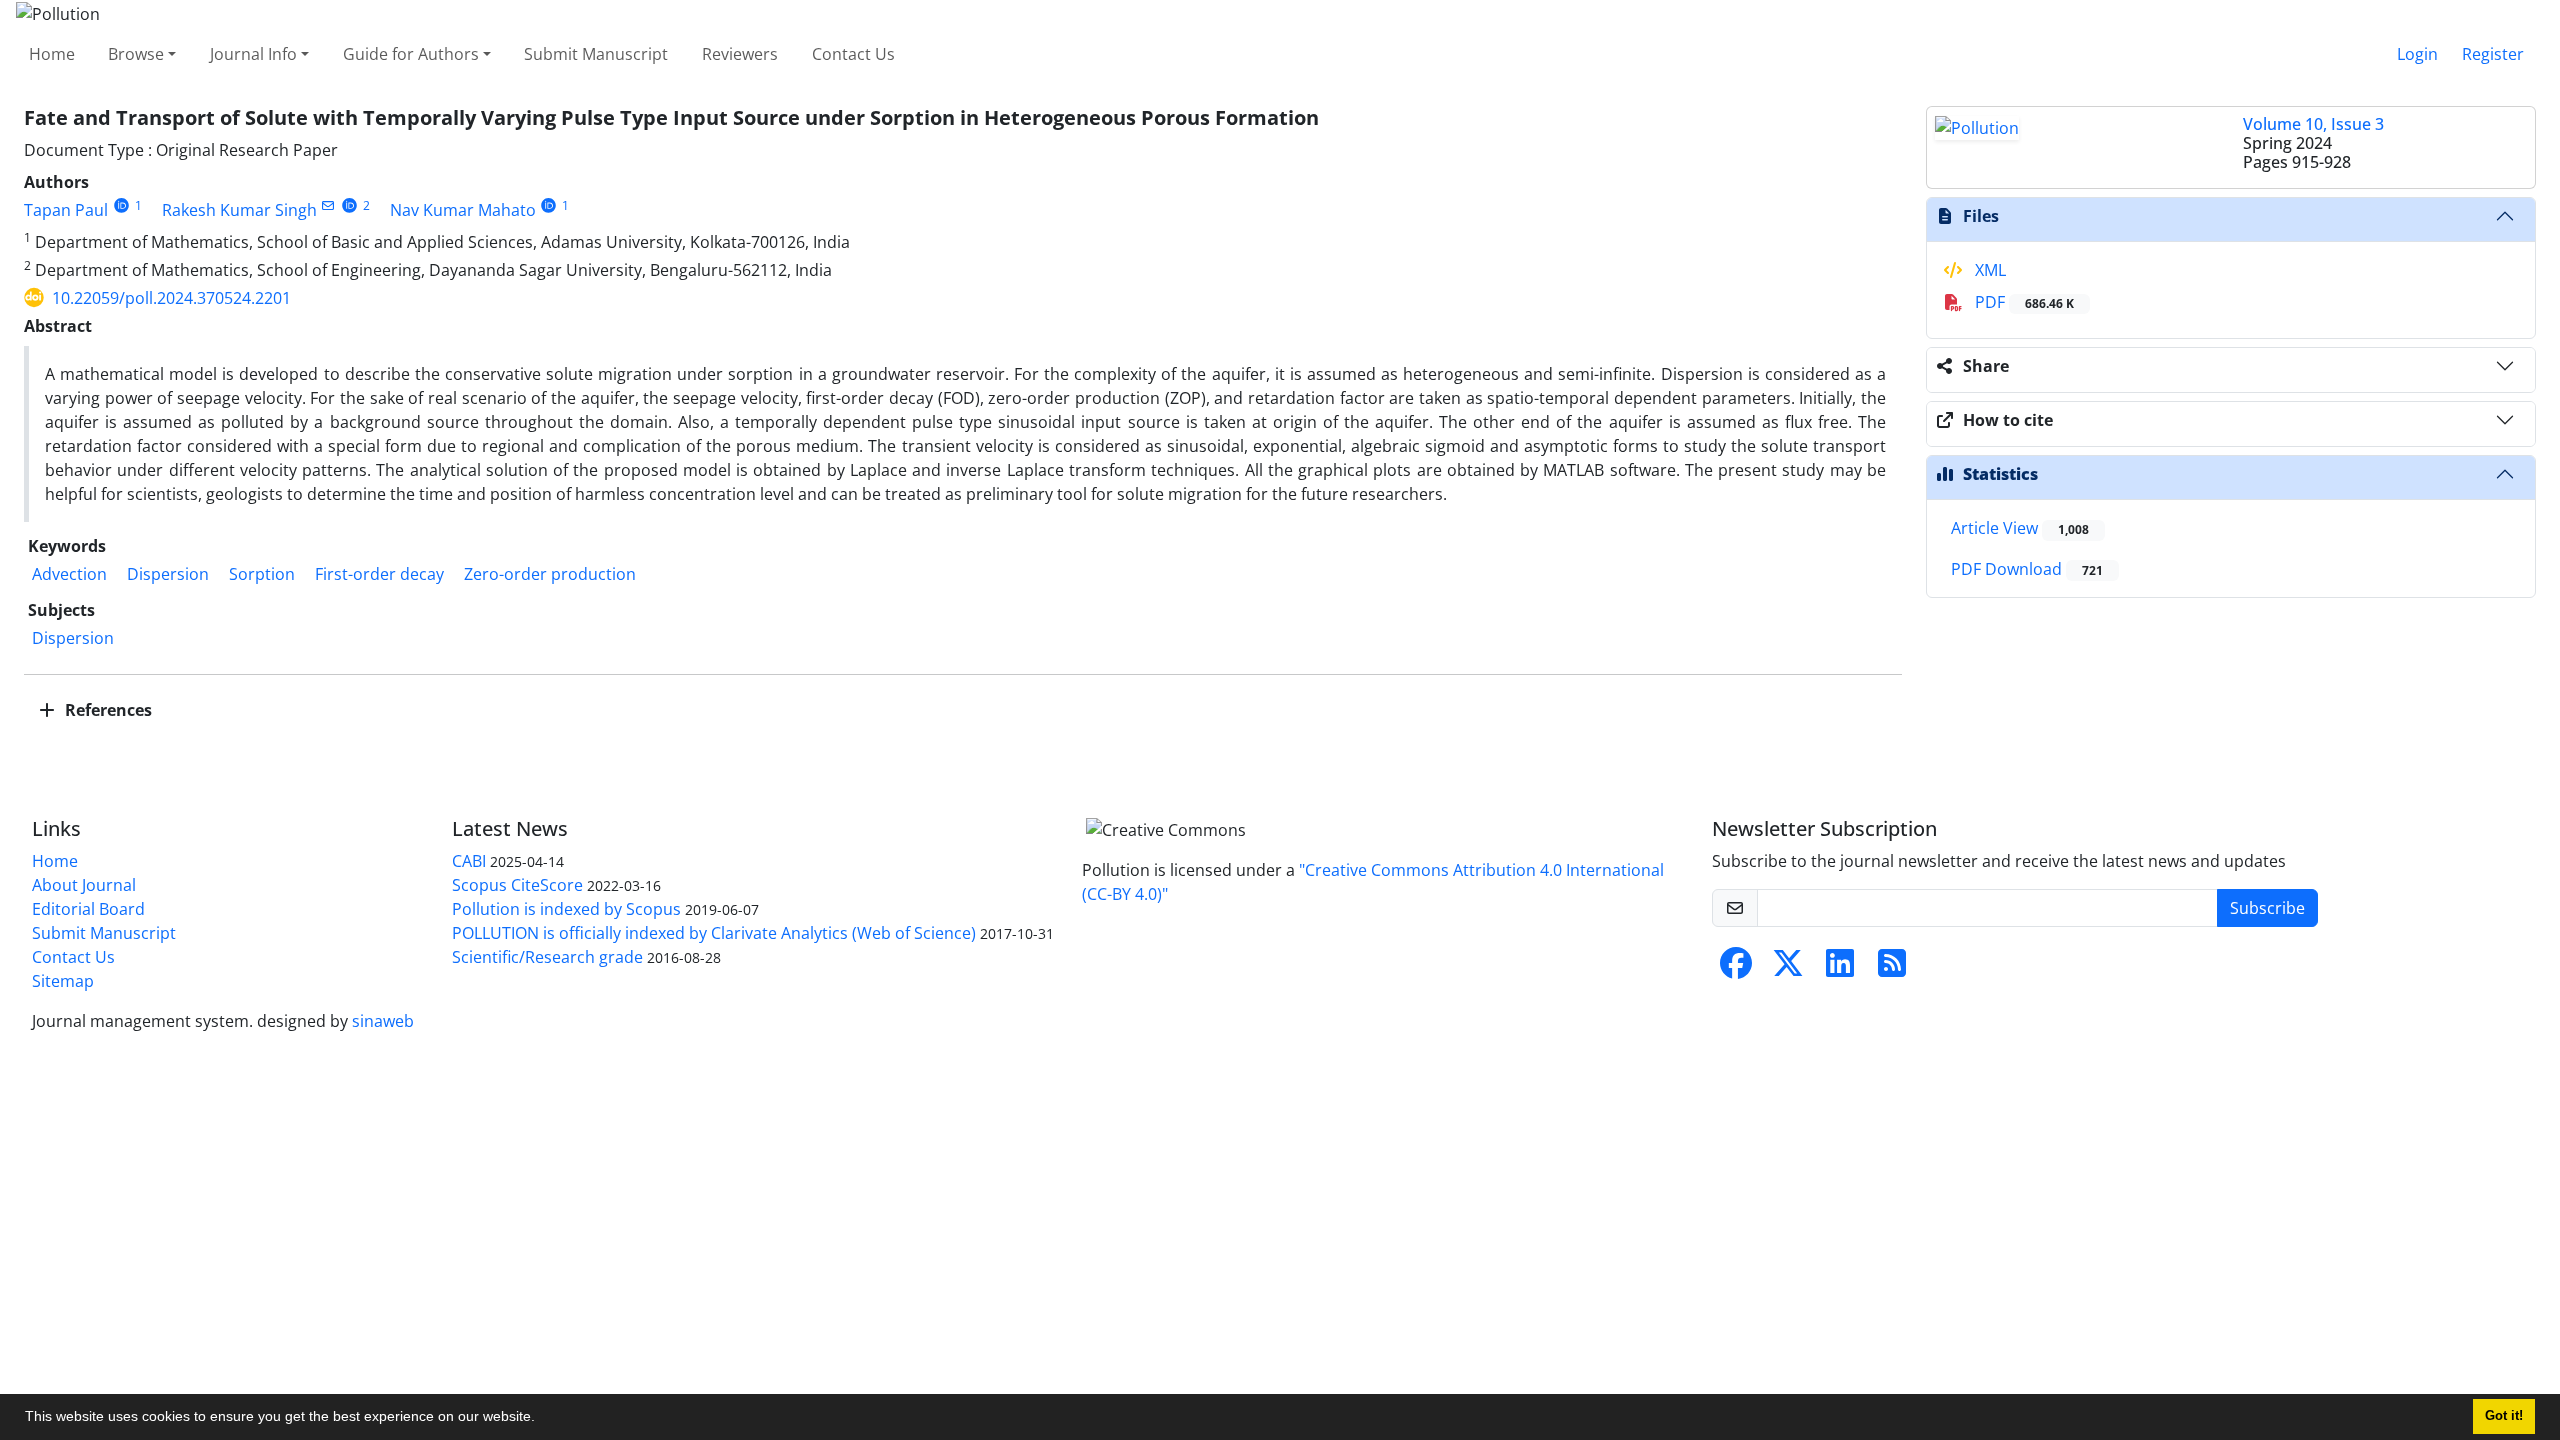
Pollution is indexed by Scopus (566, 909)
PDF (2022, 302)
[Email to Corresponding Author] (328, 205)
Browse (136, 54)
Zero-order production (550, 574)
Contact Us (853, 54)
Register (2493, 54)
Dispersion (168, 574)
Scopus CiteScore (517, 885)
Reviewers (740, 54)
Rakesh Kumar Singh (239, 210)
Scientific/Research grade (547, 957)
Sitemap (63, 981)
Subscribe (2267, 908)
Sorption (262, 574)
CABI (469, 861)
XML (1988, 270)
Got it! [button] (2504, 1416)
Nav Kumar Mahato (463, 210)
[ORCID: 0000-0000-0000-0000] (121, 205)
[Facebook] (1736, 969)
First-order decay (379, 574)
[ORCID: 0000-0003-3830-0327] (349, 205)
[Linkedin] (1840, 969)
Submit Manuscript (596, 54)
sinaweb (383, 1021)
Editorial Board (88, 909)
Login (2417, 54)
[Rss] (1892, 969)
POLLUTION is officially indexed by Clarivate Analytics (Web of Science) (714, 933)
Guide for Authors (411, 54)
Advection (69, 574)
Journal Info (253, 54)
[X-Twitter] (1788, 969)
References (106, 710)
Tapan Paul (66, 210)
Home (52, 54)
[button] (542, 1419)
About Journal (84, 885)
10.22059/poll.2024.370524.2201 (171, 298)
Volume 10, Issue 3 (2313, 124)
